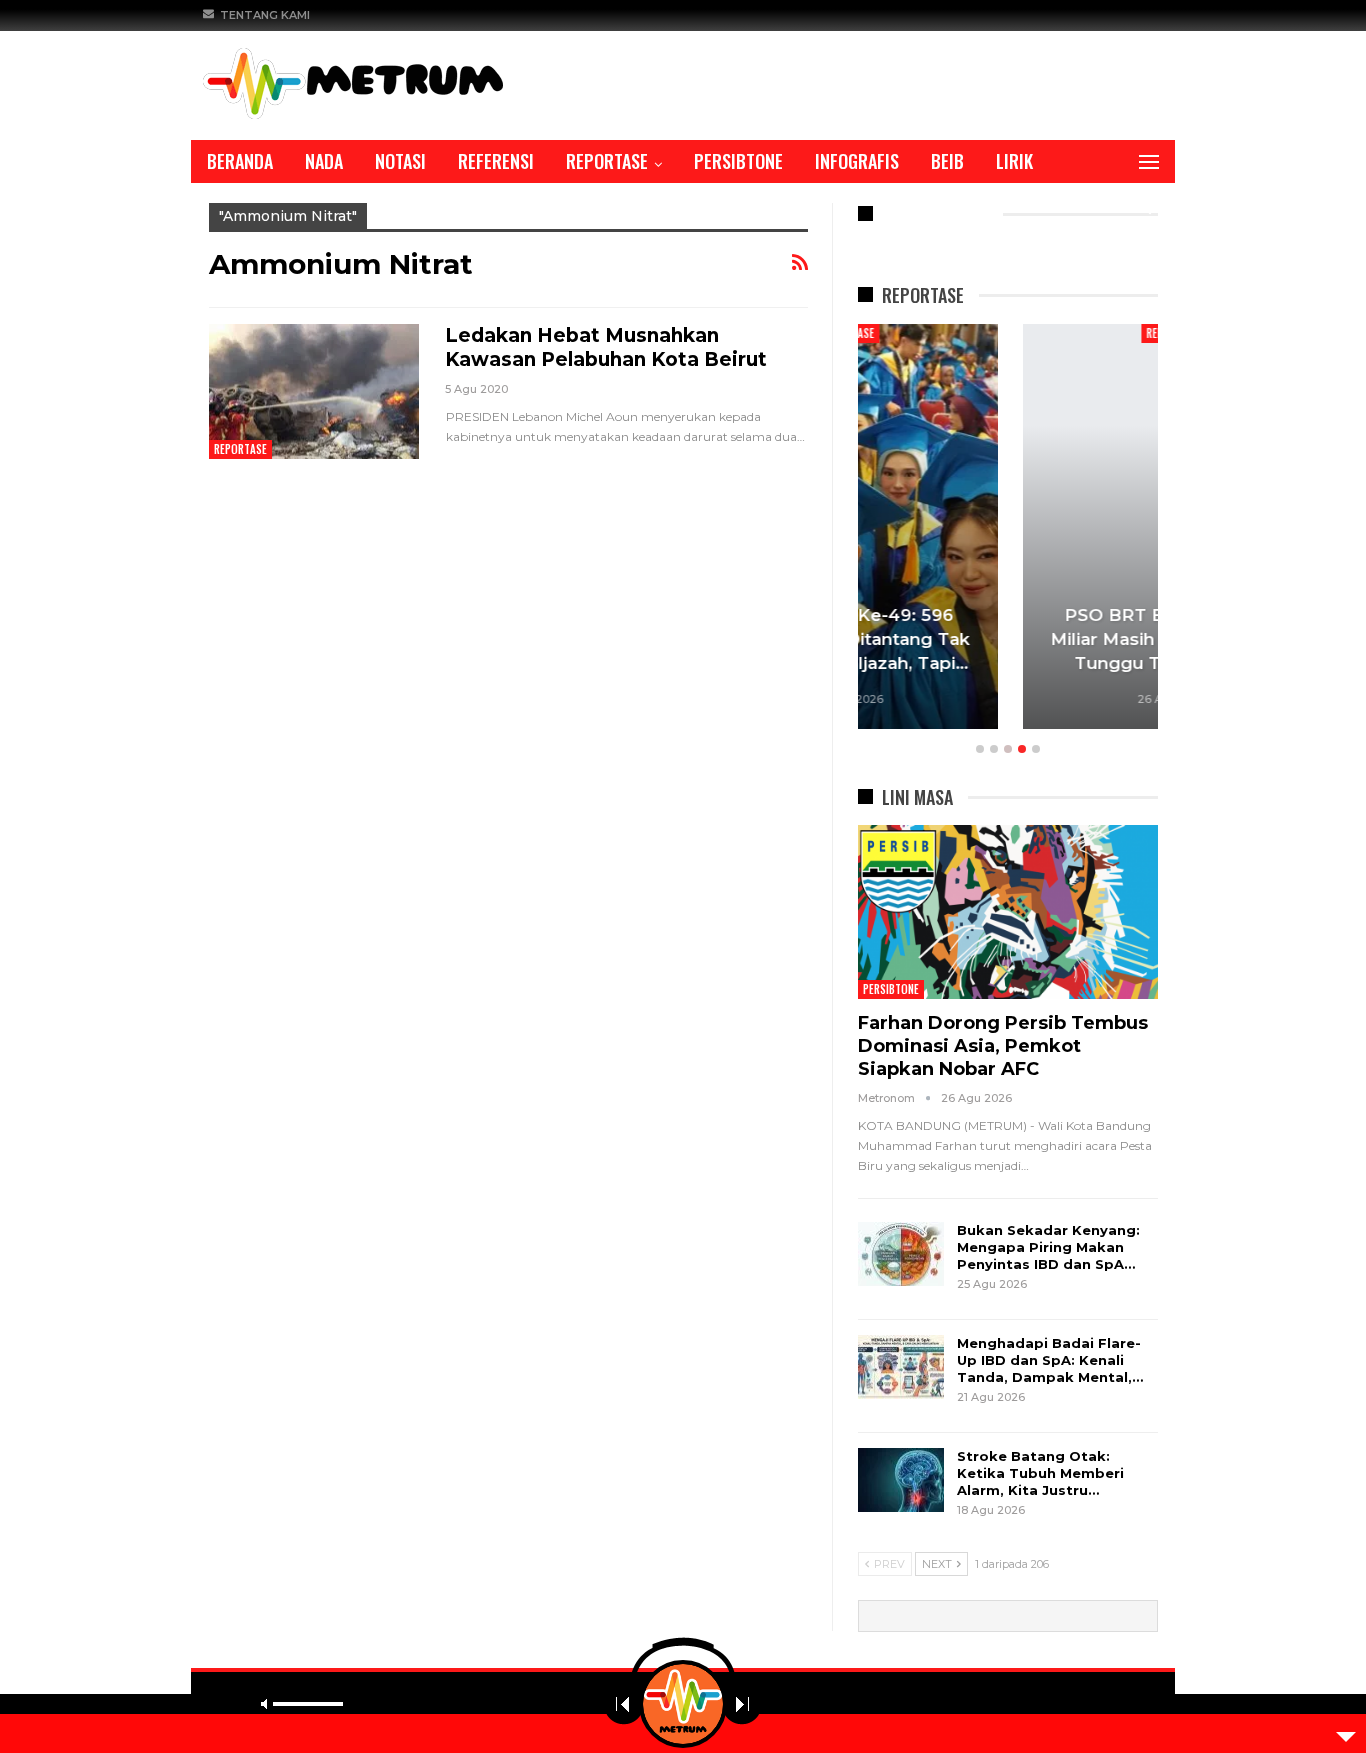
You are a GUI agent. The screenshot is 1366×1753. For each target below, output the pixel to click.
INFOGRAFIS (857, 161)
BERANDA (240, 161)
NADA (324, 161)
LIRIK (1014, 161)
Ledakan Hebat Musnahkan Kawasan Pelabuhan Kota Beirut (606, 347)
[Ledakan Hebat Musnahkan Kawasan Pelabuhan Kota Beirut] (314, 391)
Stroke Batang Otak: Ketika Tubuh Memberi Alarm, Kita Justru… (1040, 1473)
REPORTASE (607, 161)
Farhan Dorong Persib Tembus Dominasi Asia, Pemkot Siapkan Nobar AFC (1003, 1046)
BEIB (947, 161)
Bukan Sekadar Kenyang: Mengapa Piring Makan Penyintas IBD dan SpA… (1048, 1247)
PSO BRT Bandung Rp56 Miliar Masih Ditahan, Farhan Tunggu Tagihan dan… (1008, 639)
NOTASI (400, 161)
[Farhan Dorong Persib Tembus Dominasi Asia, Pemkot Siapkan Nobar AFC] (1008, 912)
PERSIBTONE (738, 161)
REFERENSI (496, 161)
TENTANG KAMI (265, 15)
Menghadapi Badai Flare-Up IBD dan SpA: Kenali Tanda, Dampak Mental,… (1050, 1360)
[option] (1008, 529)
